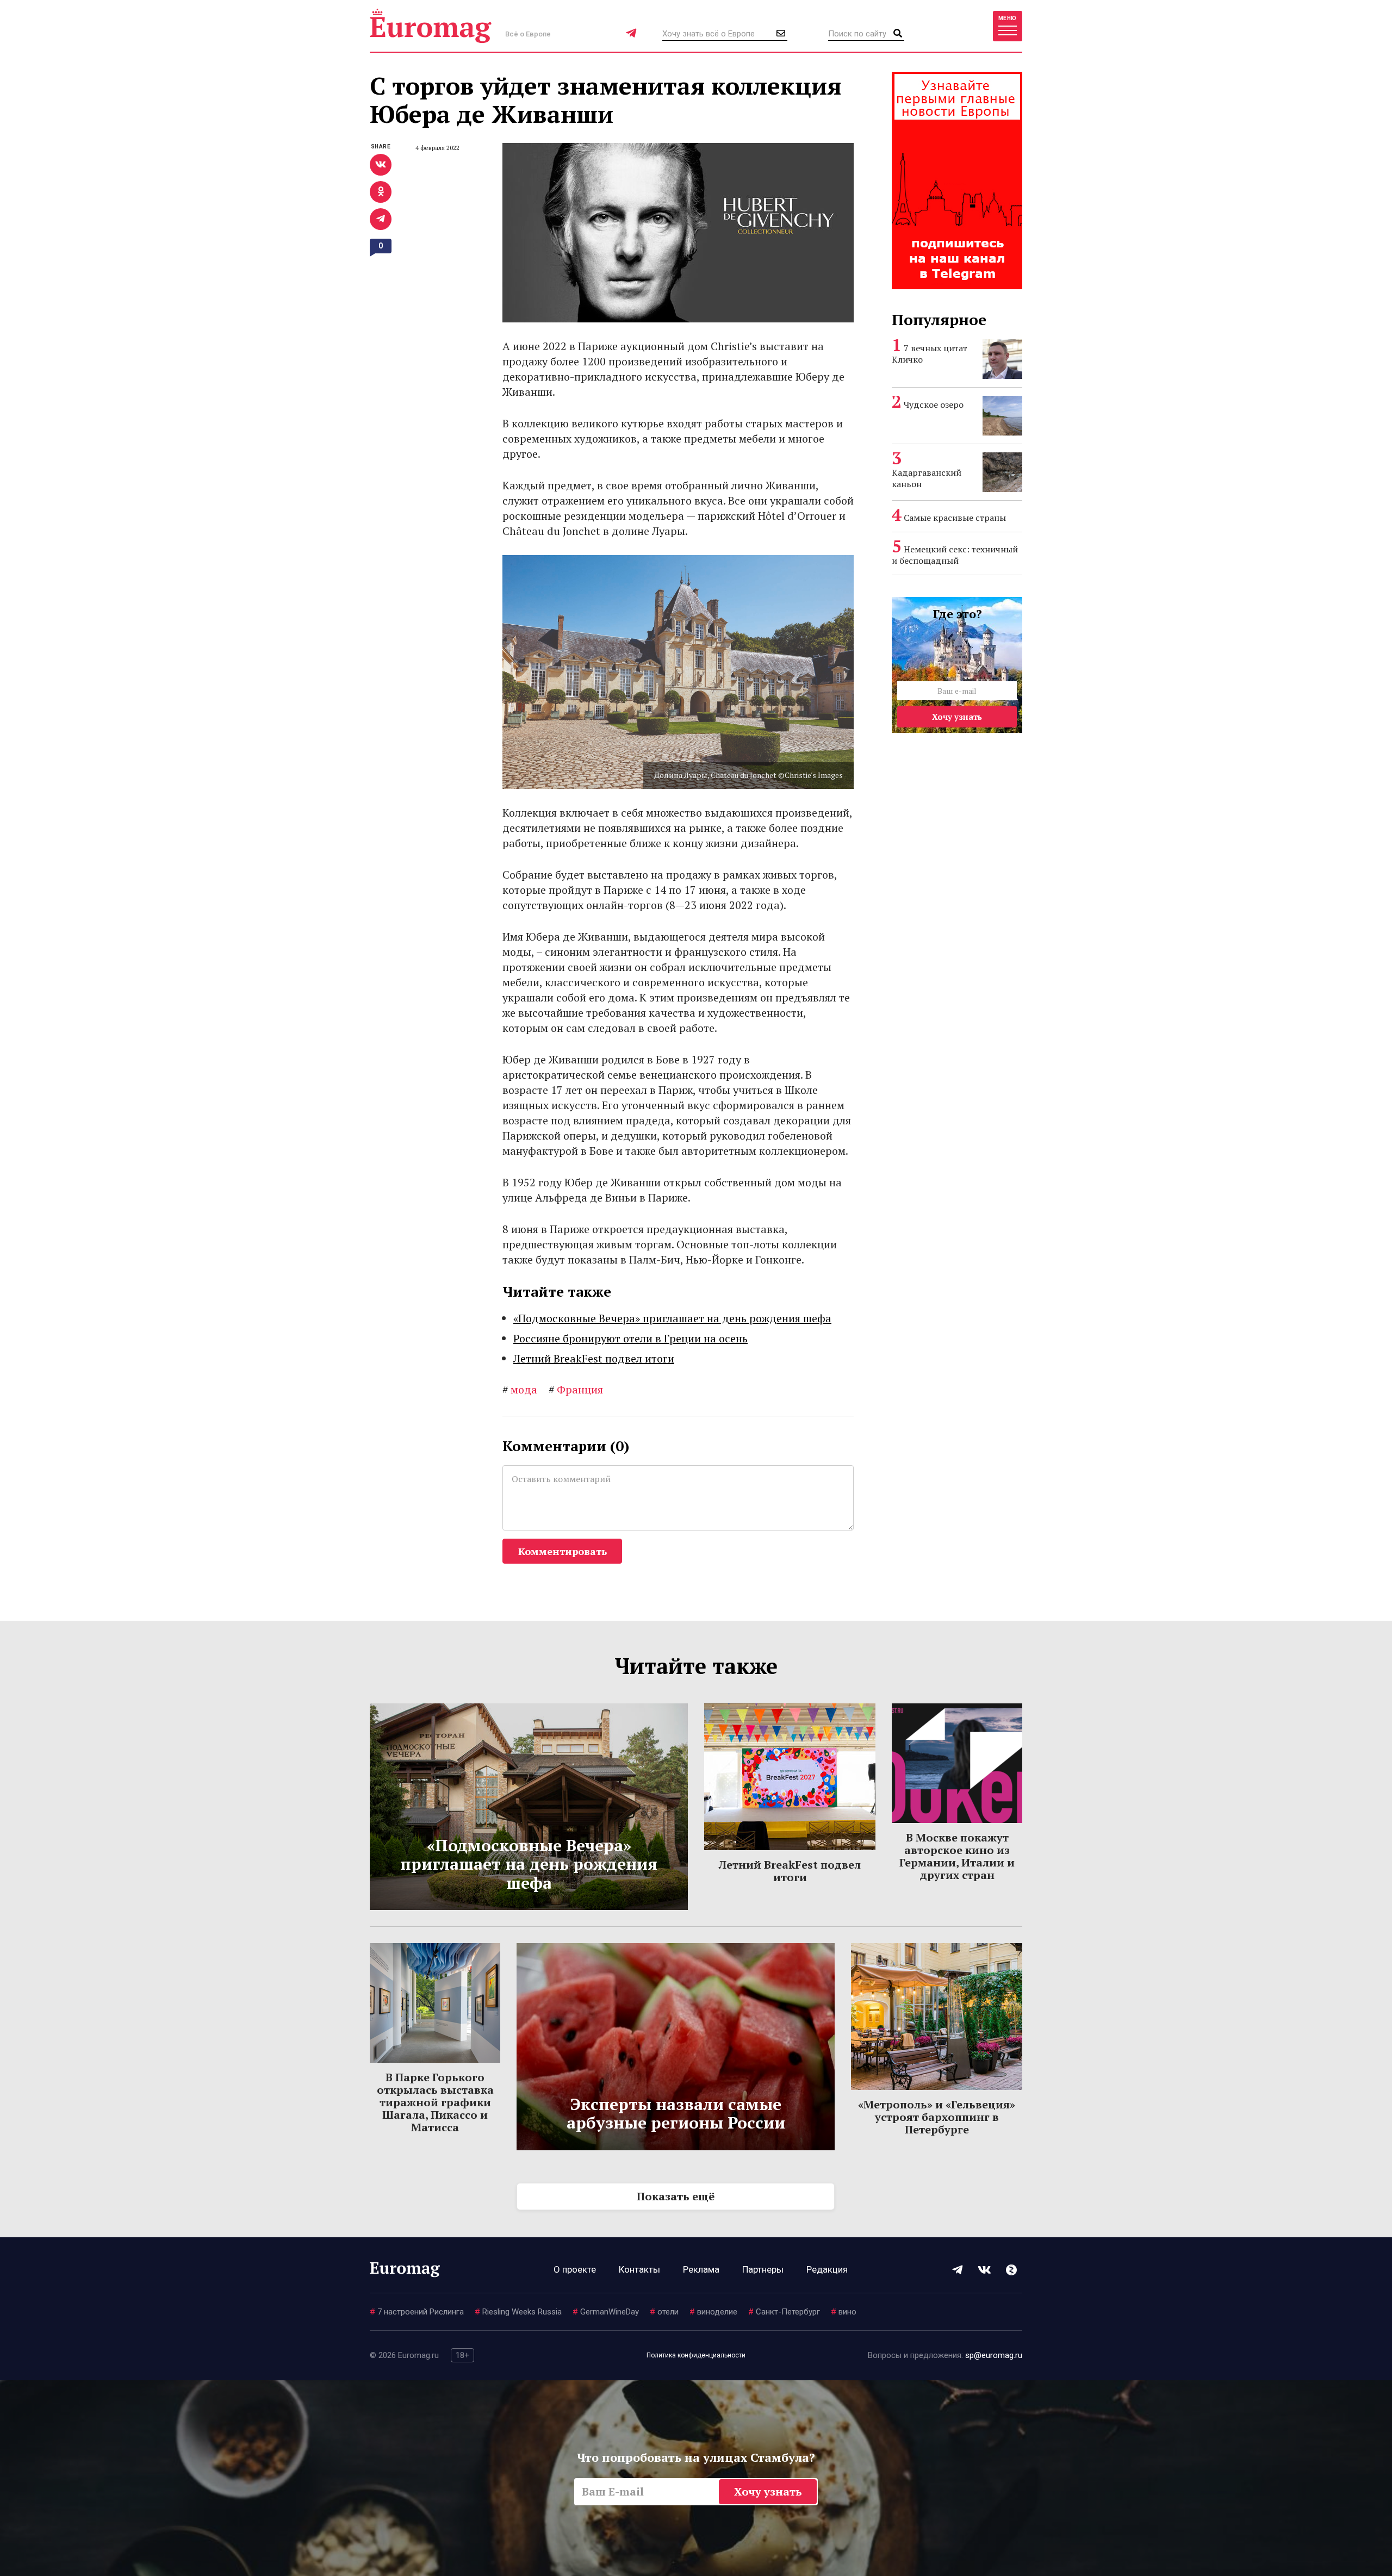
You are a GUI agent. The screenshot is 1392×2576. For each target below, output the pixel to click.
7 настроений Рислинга (417, 2312)
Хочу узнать (957, 717)
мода (520, 1389)
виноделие (713, 2312)
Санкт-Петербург (784, 2312)
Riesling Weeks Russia (518, 2312)
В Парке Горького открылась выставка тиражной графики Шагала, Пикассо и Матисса (435, 2102)
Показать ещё (676, 2196)
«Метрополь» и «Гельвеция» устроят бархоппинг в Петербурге (937, 2117)
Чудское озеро (934, 405)
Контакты (639, 2269)
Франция (576, 1389)
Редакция (827, 2269)
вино (844, 2312)
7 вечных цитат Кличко (930, 354)
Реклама (701, 2269)
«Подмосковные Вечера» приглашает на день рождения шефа (672, 1318)
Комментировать (563, 1551)
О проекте (575, 2269)
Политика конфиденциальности (696, 2355)
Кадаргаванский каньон (927, 478)
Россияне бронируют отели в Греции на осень (630, 1338)
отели (664, 2312)
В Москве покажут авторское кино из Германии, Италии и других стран (957, 1856)
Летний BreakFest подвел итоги (594, 1358)
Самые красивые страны (955, 518)
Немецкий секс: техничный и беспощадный (955, 555)
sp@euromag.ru (994, 2355)
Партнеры (763, 2269)
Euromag (431, 26)
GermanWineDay (606, 2312)
